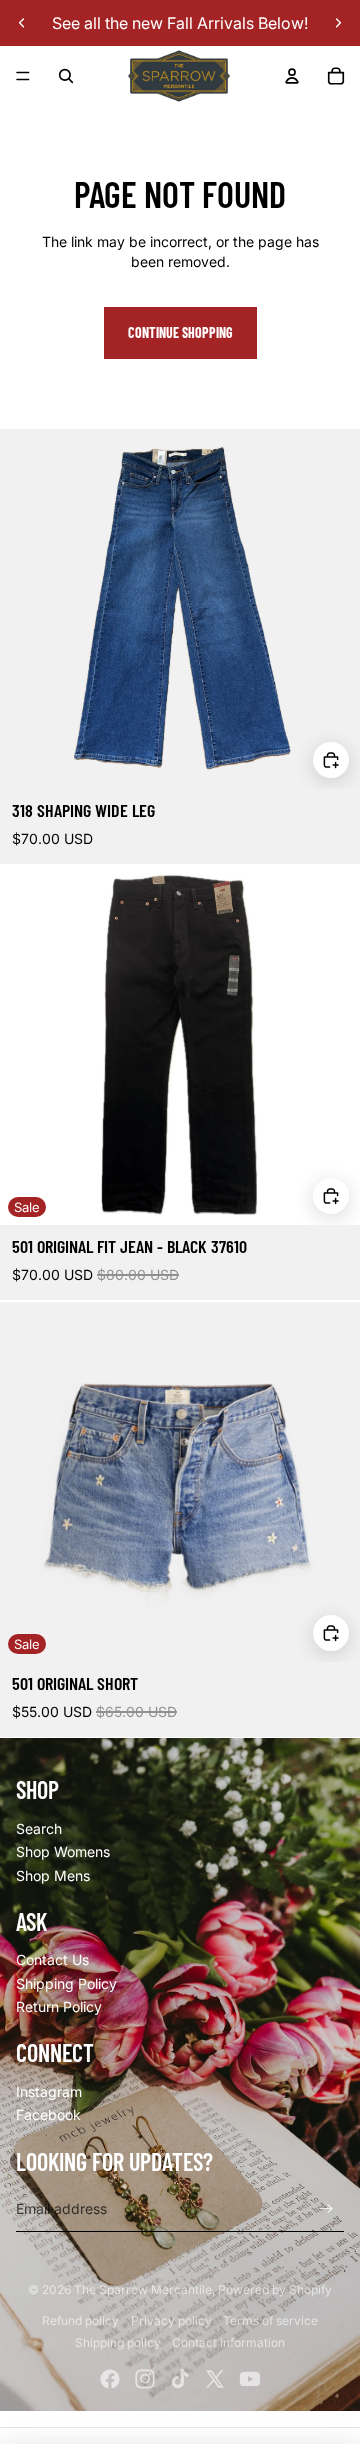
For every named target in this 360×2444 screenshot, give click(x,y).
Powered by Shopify (275, 2289)
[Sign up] (326, 2209)
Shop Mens (53, 1875)
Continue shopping (180, 332)
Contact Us (52, 1959)
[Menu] (23, 76)
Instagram (49, 2091)
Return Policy (59, 2006)
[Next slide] (338, 23)
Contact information (228, 2342)
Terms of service (270, 2320)
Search (39, 1828)
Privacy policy (171, 2320)
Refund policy (80, 2320)
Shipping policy (118, 2342)
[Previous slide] (22, 23)
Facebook (48, 2114)
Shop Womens (63, 1851)
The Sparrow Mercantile (143, 2289)
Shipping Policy (66, 1983)
